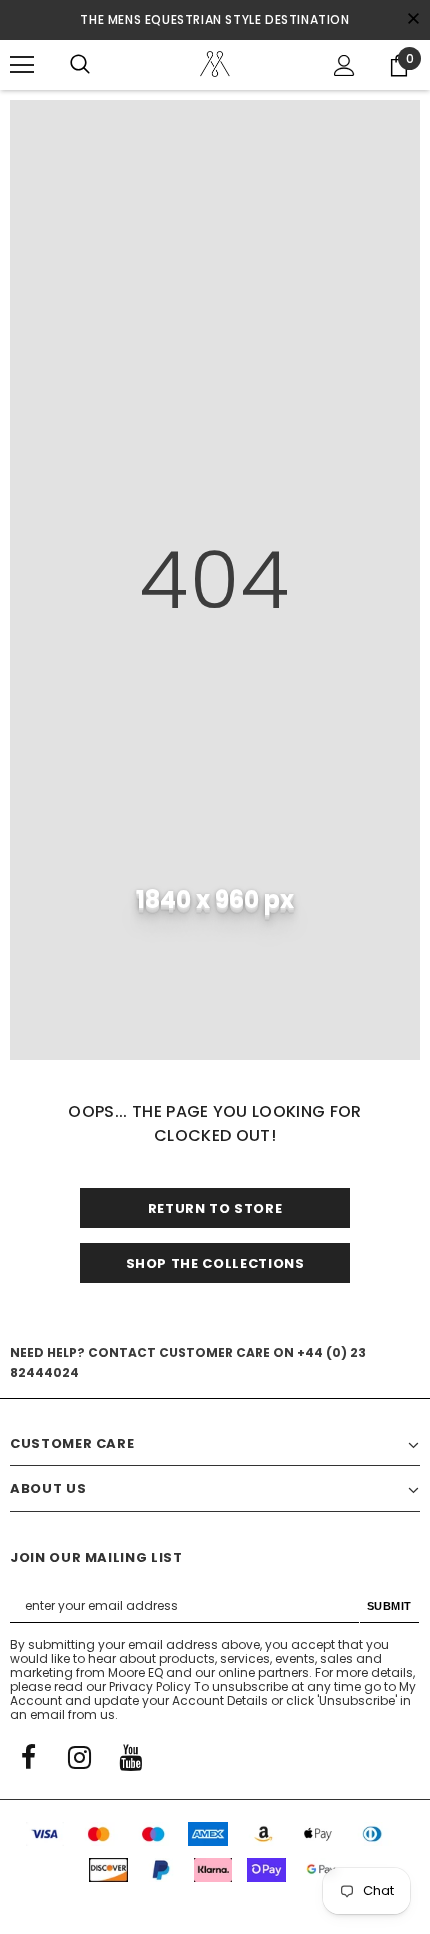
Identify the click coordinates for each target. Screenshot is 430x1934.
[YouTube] (130, 1756)
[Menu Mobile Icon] (22, 65)
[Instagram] (79, 1756)
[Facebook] (28, 1756)
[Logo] (215, 64)
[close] (413, 20)
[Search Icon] (80, 65)
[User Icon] (344, 65)
